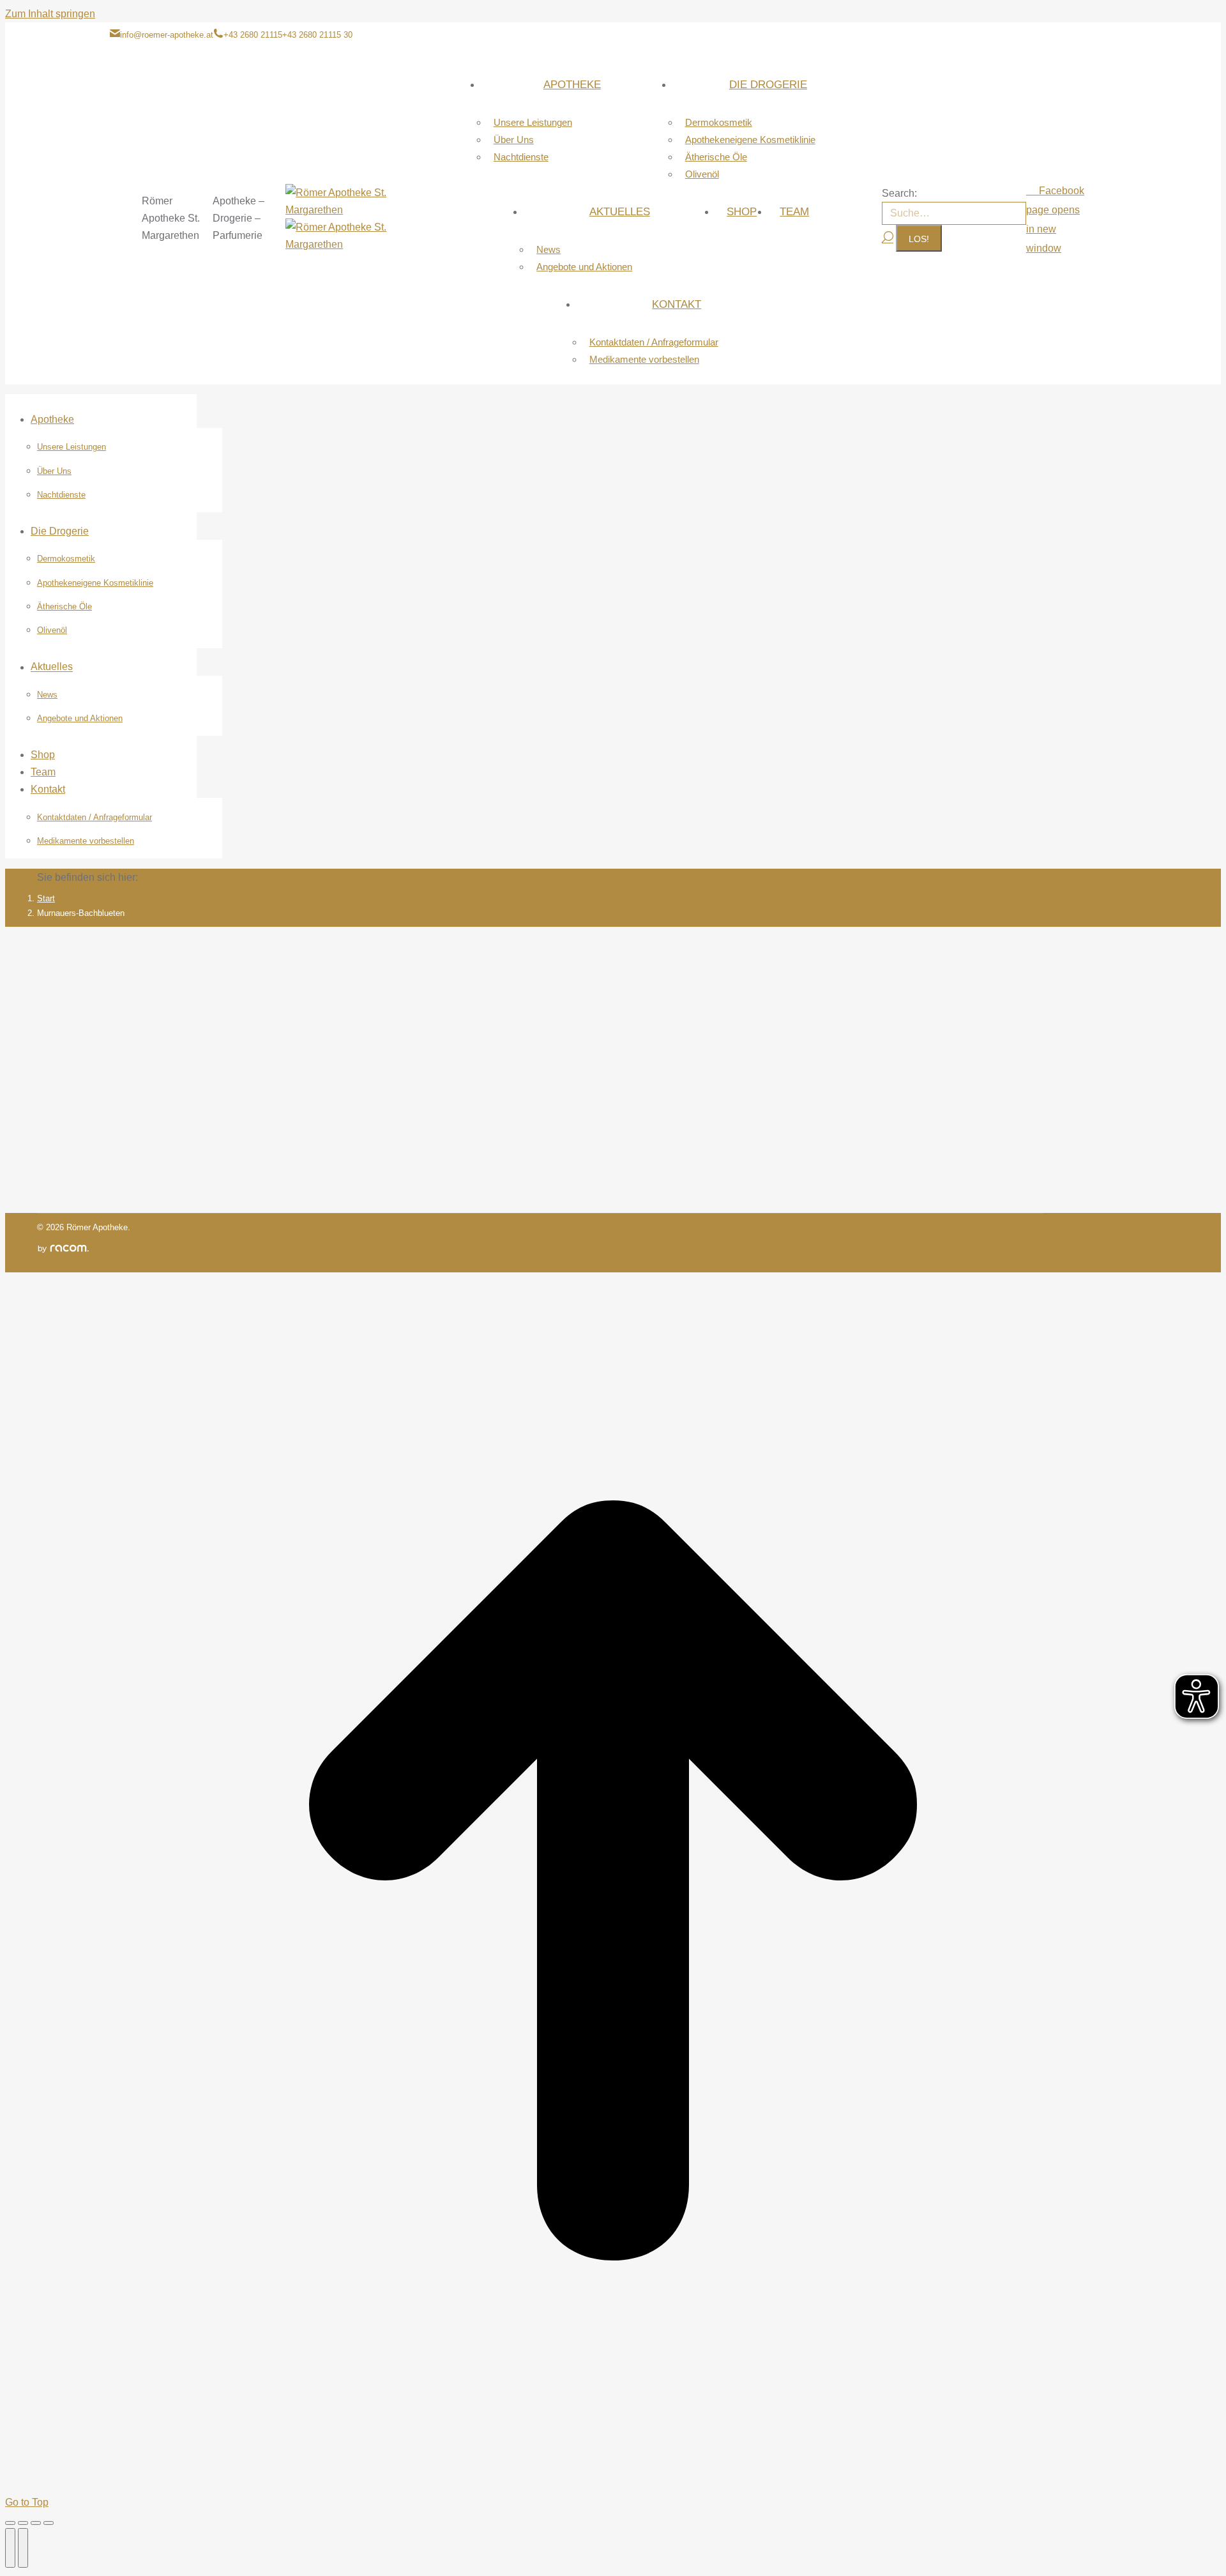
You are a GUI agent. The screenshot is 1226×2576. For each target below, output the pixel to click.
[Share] (23, 2523)
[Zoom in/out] (49, 2523)
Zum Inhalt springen (50, 14)
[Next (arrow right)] (23, 2548)
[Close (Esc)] (10, 2523)
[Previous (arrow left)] (10, 2548)
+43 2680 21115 (253, 35)
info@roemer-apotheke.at (167, 35)
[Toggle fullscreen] (36, 2523)
